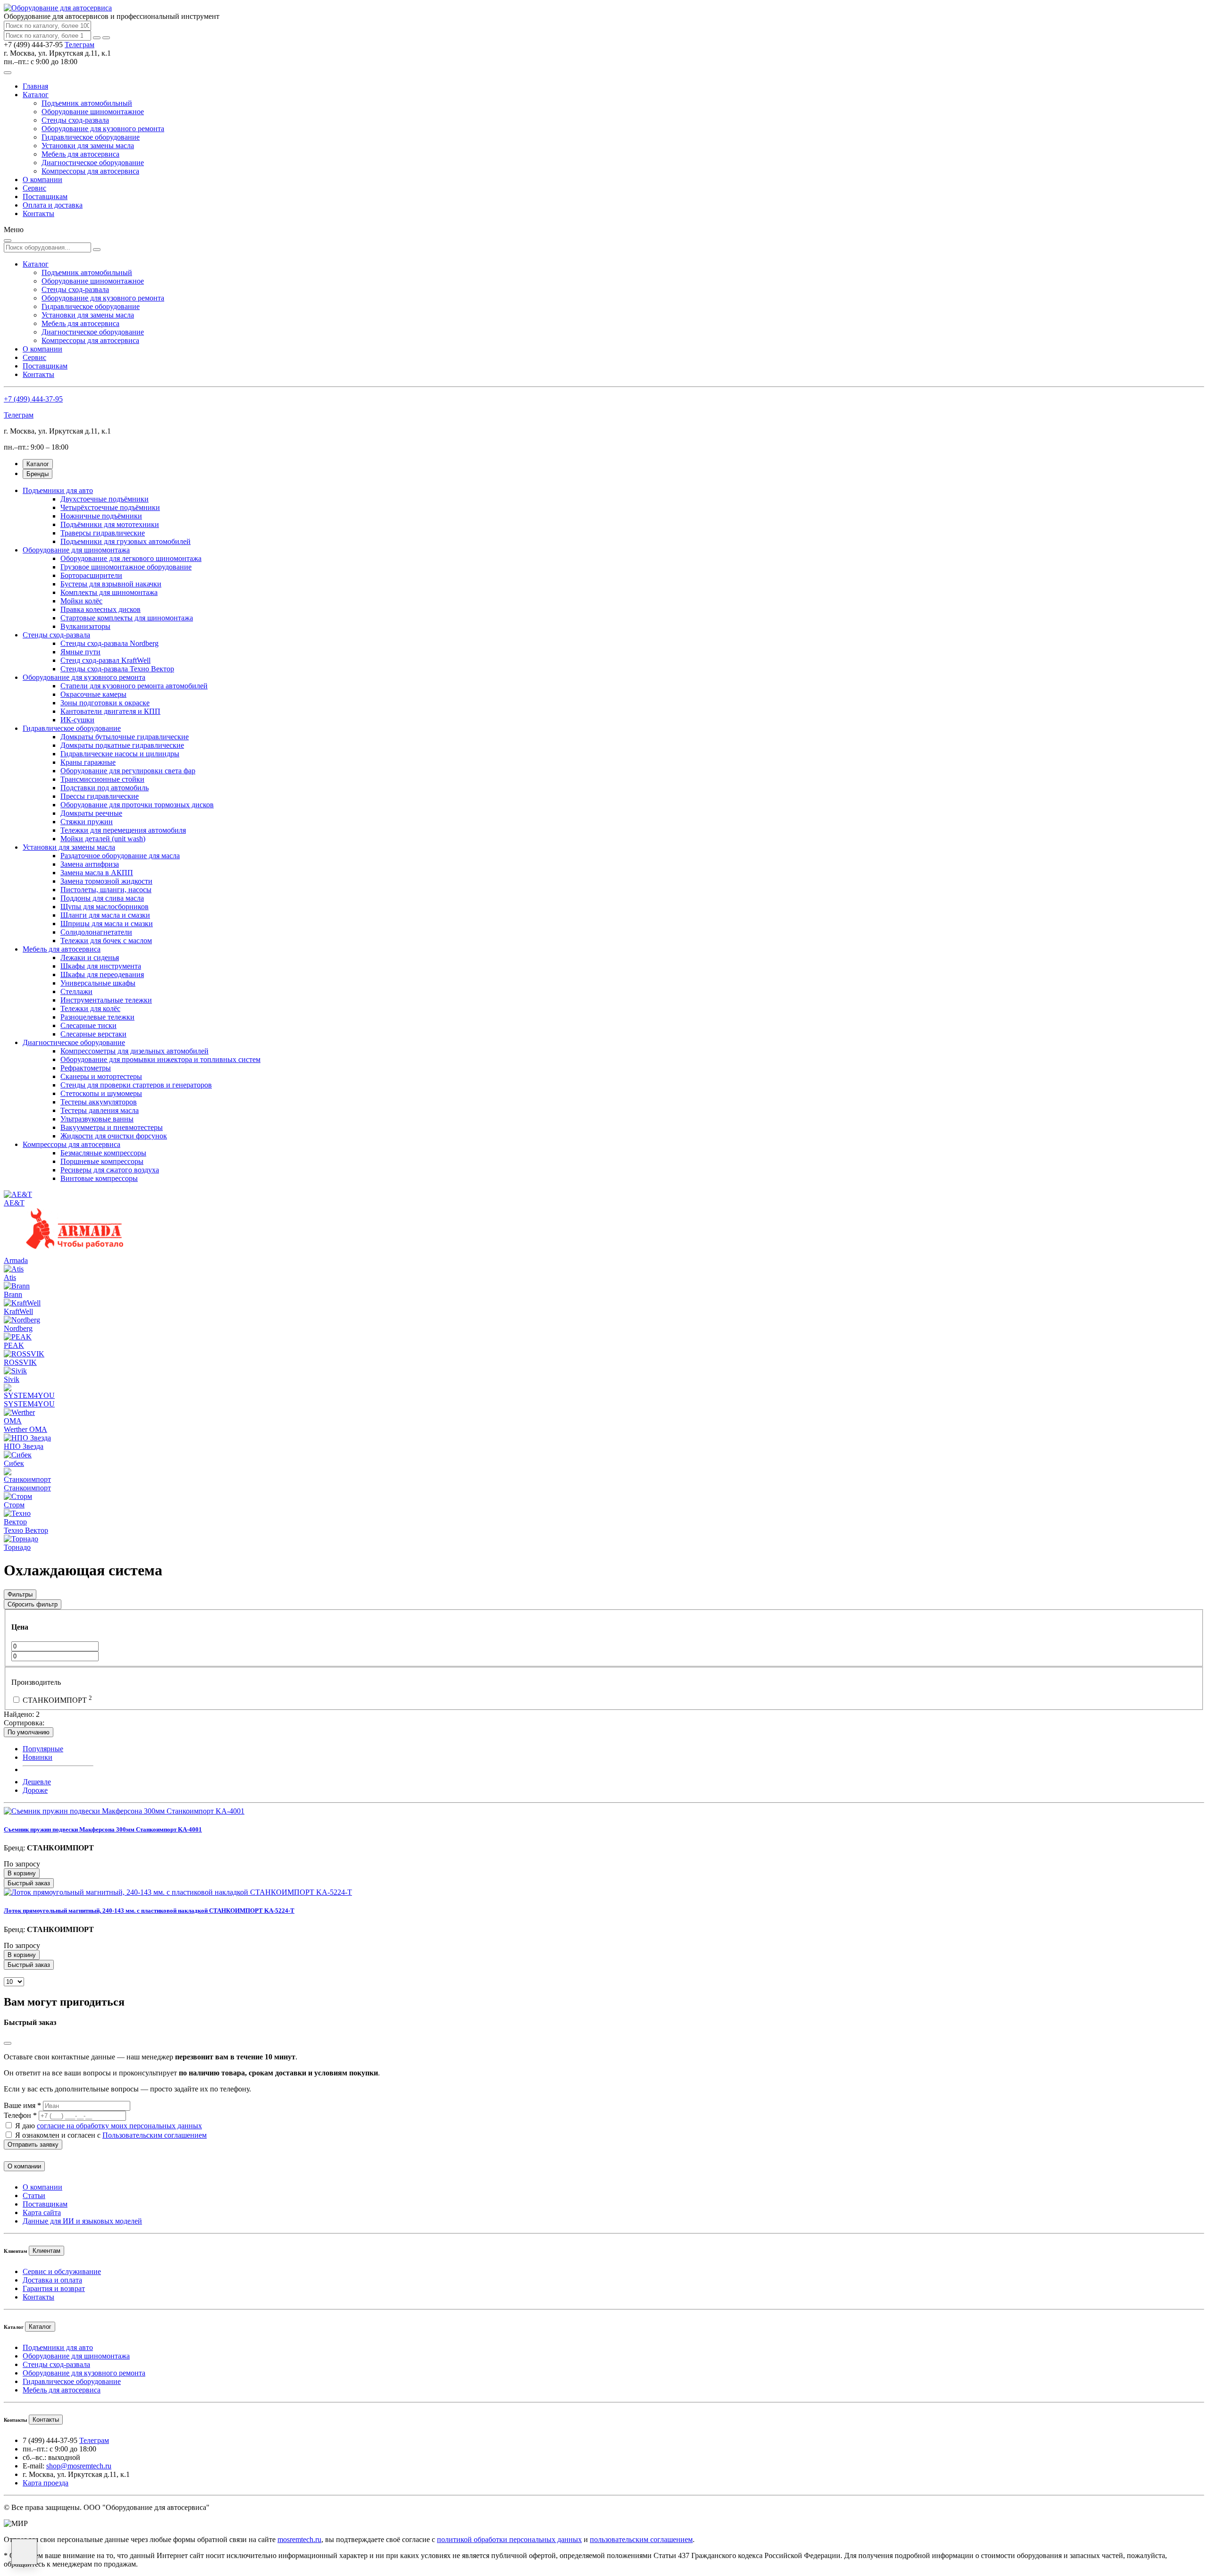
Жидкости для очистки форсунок (114, 1136)
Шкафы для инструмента (101, 966)
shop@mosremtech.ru (79, 2466)
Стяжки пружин (87, 822)
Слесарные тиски (88, 1025)
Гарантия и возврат (54, 2288)
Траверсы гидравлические (103, 533)
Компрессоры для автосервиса (90, 171)
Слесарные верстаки (93, 1034)
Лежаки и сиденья (90, 958)
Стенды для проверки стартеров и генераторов (136, 1085)
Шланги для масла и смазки (105, 915)
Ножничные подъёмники (101, 516)
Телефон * (20, 2115)
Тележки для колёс (90, 1008)
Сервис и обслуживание (62, 2271)
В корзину (22, 1873)
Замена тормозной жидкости (106, 881)
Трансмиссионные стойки (102, 779)
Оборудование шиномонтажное (93, 112)
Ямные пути (80, 652)
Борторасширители (91, 575)
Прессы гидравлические (100, 796)
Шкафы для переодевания (102, 974)
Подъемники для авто (58, 490)
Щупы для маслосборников (105, 907)
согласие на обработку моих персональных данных (119, 2126)
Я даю (109, 2126)
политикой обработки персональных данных (509, 2539)
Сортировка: (24, 1723)
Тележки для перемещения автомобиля (123, 830)
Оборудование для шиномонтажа (76, 550)
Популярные (43, 1749)
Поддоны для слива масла (102, 898)
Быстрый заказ (29, 1883)
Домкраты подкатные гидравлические (122, 745)
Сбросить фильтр (33, 1604)
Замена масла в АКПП (97, 873)
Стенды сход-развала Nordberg (109, 643)
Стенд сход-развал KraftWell (105, 660)
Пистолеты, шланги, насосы (106, 890)
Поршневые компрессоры (102, 1161)
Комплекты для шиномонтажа (109, 592)
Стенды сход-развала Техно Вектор (117, 669)
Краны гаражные (88, 762)
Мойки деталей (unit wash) (103, 839)
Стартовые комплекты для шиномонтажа (127, 618)
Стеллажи (76, 991)
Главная (35, 86)
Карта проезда (46, 2483)
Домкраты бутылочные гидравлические (125, 737)
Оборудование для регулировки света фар (128, 771)
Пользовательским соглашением (155, 2135)
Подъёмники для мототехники (110, 524)
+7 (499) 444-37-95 (33, 399)
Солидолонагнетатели (96, 932)
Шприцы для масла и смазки (107, 924)
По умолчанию (29, 1732)
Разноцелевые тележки (97, 1017)
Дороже (35, 1790)
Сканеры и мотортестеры (101, 1076)
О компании (42, 180)
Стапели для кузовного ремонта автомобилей (134, 686)
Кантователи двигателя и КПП (110, 711)
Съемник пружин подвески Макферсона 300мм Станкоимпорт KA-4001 (103, 1829)
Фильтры (20, 1594)
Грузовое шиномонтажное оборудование (126, 567)
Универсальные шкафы (98, 983)
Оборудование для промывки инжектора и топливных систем (160, 1059)
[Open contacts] (24, 2552)
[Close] (8, 2043)
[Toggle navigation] (8, 73)
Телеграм (80, 45)
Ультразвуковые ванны (97, 1119)
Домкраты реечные (91, 813)
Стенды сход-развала (75, 120)
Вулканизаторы (85, 626)
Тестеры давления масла (100, 1110)
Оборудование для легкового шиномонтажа (131, 558)
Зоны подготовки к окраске (105, 703)
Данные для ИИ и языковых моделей (82, 2221)
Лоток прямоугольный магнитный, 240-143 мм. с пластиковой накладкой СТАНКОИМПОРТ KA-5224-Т (149, 1911)
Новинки (38, 1757)
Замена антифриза (90, 864)
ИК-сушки (77, 720)
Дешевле (37, 1782)
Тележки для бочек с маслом (106, 941)
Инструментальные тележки (106, 1000)
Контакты (38, 213)
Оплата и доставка (53, 205)
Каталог (36, 95)
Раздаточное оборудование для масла (120, 856)
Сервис (34, 188)
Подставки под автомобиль (105, 788)
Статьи (34, 2195)
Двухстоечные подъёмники (105, 499)
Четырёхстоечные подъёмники (110, 507)
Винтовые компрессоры (99, 1178)
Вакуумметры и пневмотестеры (112, 1127)
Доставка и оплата (52, 2280)
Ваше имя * (22, 2105)
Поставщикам (45, 197)
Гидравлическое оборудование (91, 137)
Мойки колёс (81, 601)
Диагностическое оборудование (93, 163)
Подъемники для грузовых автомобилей (126, 541)
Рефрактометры (86, 1068)
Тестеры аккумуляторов (99, 1102)
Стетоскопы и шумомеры (101, 1093)
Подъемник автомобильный (87, 103)
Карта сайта (42, 2212)
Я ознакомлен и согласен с (111, 2135)
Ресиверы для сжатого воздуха (110, 1170)
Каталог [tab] (38, 464)
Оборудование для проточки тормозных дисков (137, 805)
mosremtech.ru (299, 2539)
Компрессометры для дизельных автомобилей (134, 1051)
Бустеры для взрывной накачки (111, 584)
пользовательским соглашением (641, 2539)
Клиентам (46, 2251)
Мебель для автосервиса (80, 154)
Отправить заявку (33, 2145)
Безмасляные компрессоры (103, 1153)
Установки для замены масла (88, 146)
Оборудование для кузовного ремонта (103, 129)
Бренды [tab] (38, 474)
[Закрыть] (106, 38)
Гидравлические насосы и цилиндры (120, 754)
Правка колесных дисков (101, 609)
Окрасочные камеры (93, 694)
